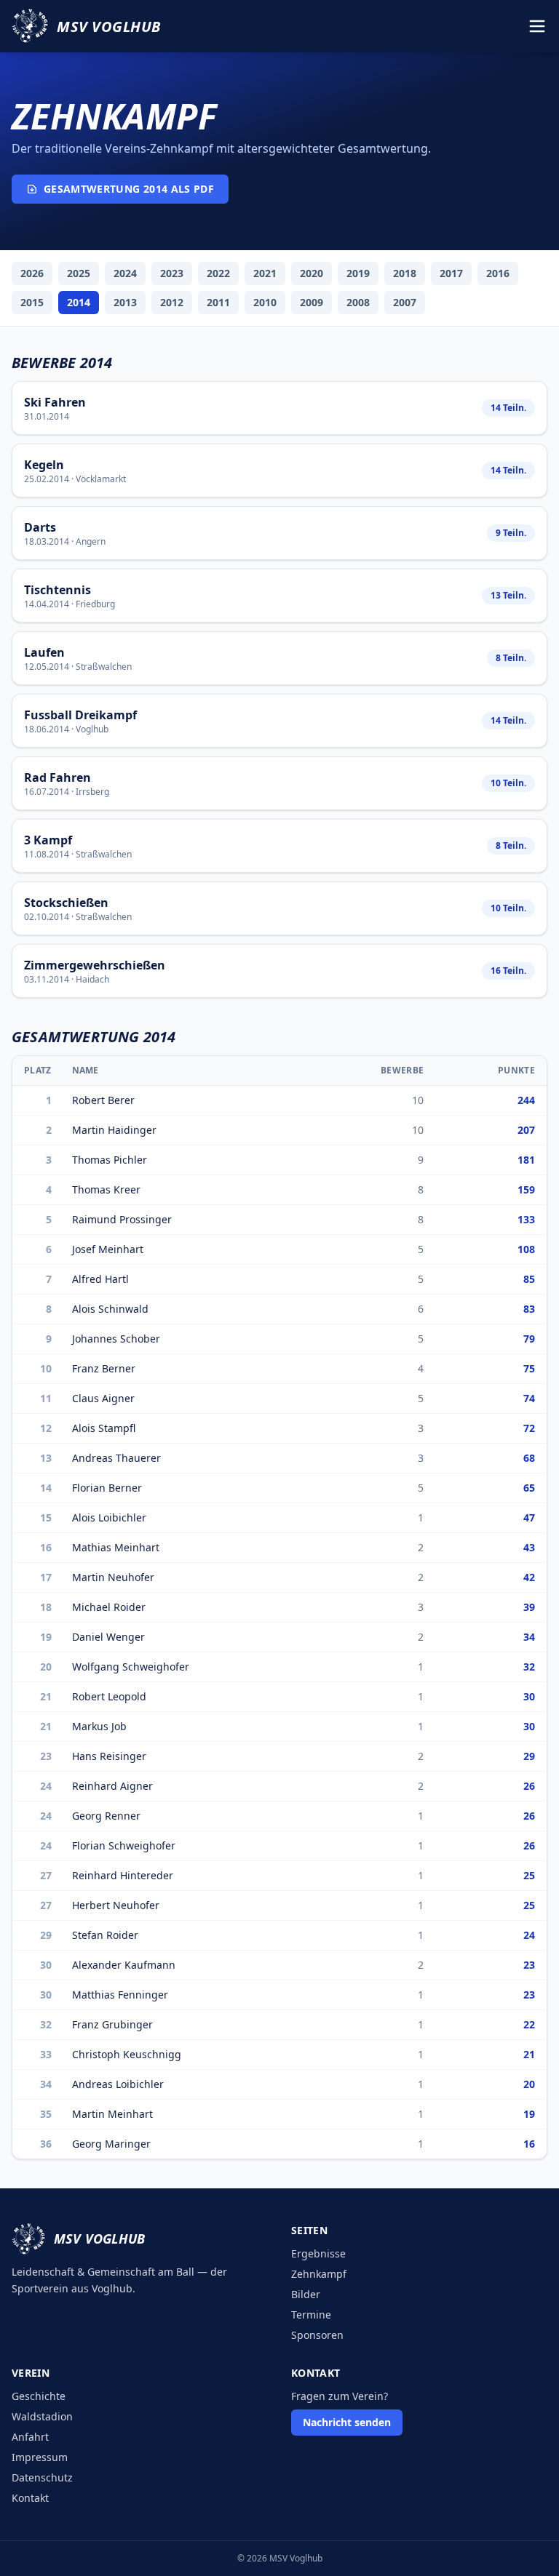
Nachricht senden (347, 2422)
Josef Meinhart (108, 1249)
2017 (451, 273)
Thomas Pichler (110, 1160)
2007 (405, 302)
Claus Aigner (103, 1398)
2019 (358, 273)
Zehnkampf (319, 2274)
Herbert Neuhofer (116, 1905)
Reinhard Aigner (112, 1786)
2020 (312, 273)
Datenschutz (42, 2477)
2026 (32, 273)
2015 (32, 302)
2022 (218, 273)
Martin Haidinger (114, 1130)
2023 (172, 273)
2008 (358, 302)
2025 (79, 273)
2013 (125, 302)
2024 (125, 273)
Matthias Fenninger (120, 1995)
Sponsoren (317, 2335)
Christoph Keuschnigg (127, 2054)
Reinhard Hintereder (123, 1875)
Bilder (306, 2294)
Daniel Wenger (108, 1637)
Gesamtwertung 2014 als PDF (129, 189)
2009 (312, 302)
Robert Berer (103, 1100)
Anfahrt (30, 2437)
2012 (172, 302)
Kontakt (30, 2498)
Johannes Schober (116, 1339)
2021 (265, 273)
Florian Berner (107, 1488)
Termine (311, 2315)
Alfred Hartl (100, 1279)
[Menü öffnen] (537, 26)
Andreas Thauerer (116, 1458)
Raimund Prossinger (122, 1219)
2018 (405, 273)
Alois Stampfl (104, 1428)
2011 (218, 302)
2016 (498, 273)
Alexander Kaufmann (124, 1965)
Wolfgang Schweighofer (131, 1667)
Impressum (40, 2457)
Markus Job (99, 1726)
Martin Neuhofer (113, 1577)
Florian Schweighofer (124, 1845)
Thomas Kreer (106, 1189)
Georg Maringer (111, 2144)
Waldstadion (42, 2416)
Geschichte (39, 2396)
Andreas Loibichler (118, 2084)
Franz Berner (104, 1368)
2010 (265, 302)
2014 (79, 302)
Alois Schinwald (110, 1309)
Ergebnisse (318, 2253)
